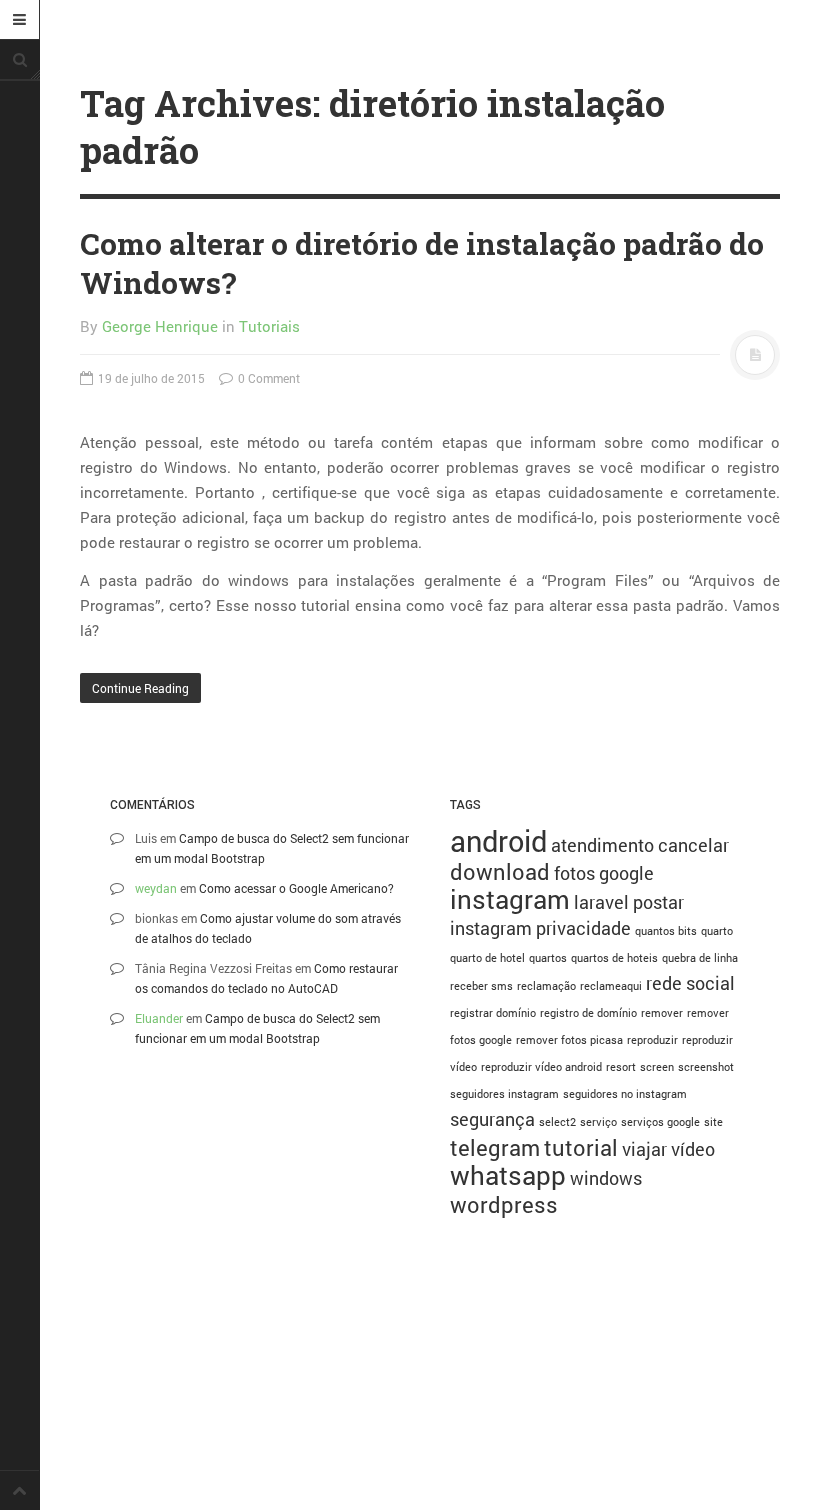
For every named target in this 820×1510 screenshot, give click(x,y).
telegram (495, 1147)
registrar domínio (493, 1013)
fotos (574, 873)
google (626, 873)
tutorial (581, 1147)
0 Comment (267, 378)
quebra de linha (700, 958)
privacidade (583, 928)
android (498, 840)
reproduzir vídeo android (541, 1067)
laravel (601, 902)
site (713, 1122)
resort (621, 1067)
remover (662, 1013)
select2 (557, 1122)
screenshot (706, 1067)
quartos (548, 958)
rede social (690, 983)
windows (606, 1178)
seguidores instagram (504, 1094)
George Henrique (160, 326)
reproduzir (652, 1040)
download (500, 871)
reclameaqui (611, 986)
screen (657, 1067)
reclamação (546, 986)
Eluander (159, 1018)
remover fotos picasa (569, 1040)
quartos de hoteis (614, 958)
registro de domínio (588, 1013)
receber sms (481, 986)
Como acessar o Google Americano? (296, 888)
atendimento (602, 845)
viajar (644, 1149)
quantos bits (666, 931)
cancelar (693, 845)
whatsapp (508, 1175)
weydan (156, 888)
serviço (598, 1122)
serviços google (660, 1122)
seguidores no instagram (625, 1094)
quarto (717, 931)
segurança (492, 1119)
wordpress (504, 1204)
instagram (510, 899)
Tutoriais (269, 326)
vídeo (693, 1149)
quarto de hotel (487, 958)
